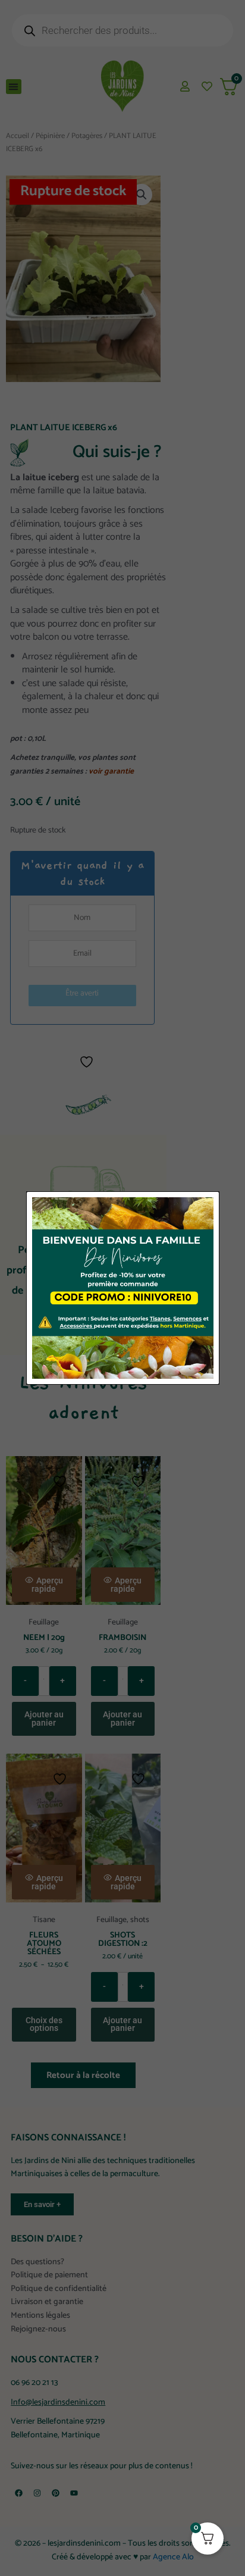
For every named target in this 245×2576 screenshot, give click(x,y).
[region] (122, 2473)
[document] (122, 1288)
